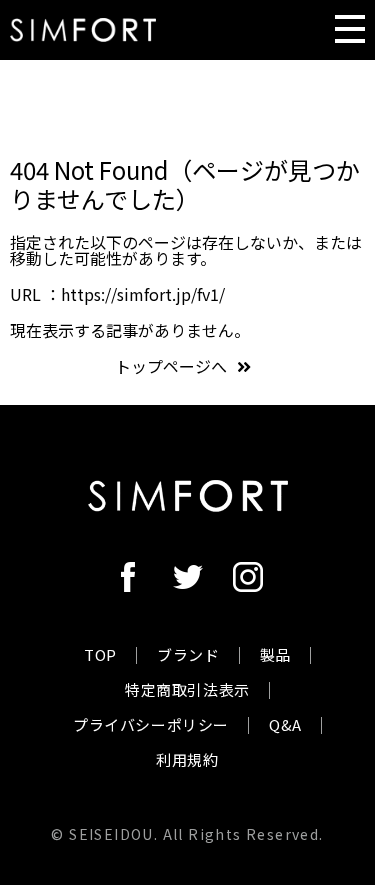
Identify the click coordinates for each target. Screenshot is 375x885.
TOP (100, 654)
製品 (275, 654)
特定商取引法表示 (187, 689)
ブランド (188, 654)
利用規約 (187, 759)
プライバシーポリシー (151, 724)
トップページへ (171, 366)
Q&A (285, 724)
